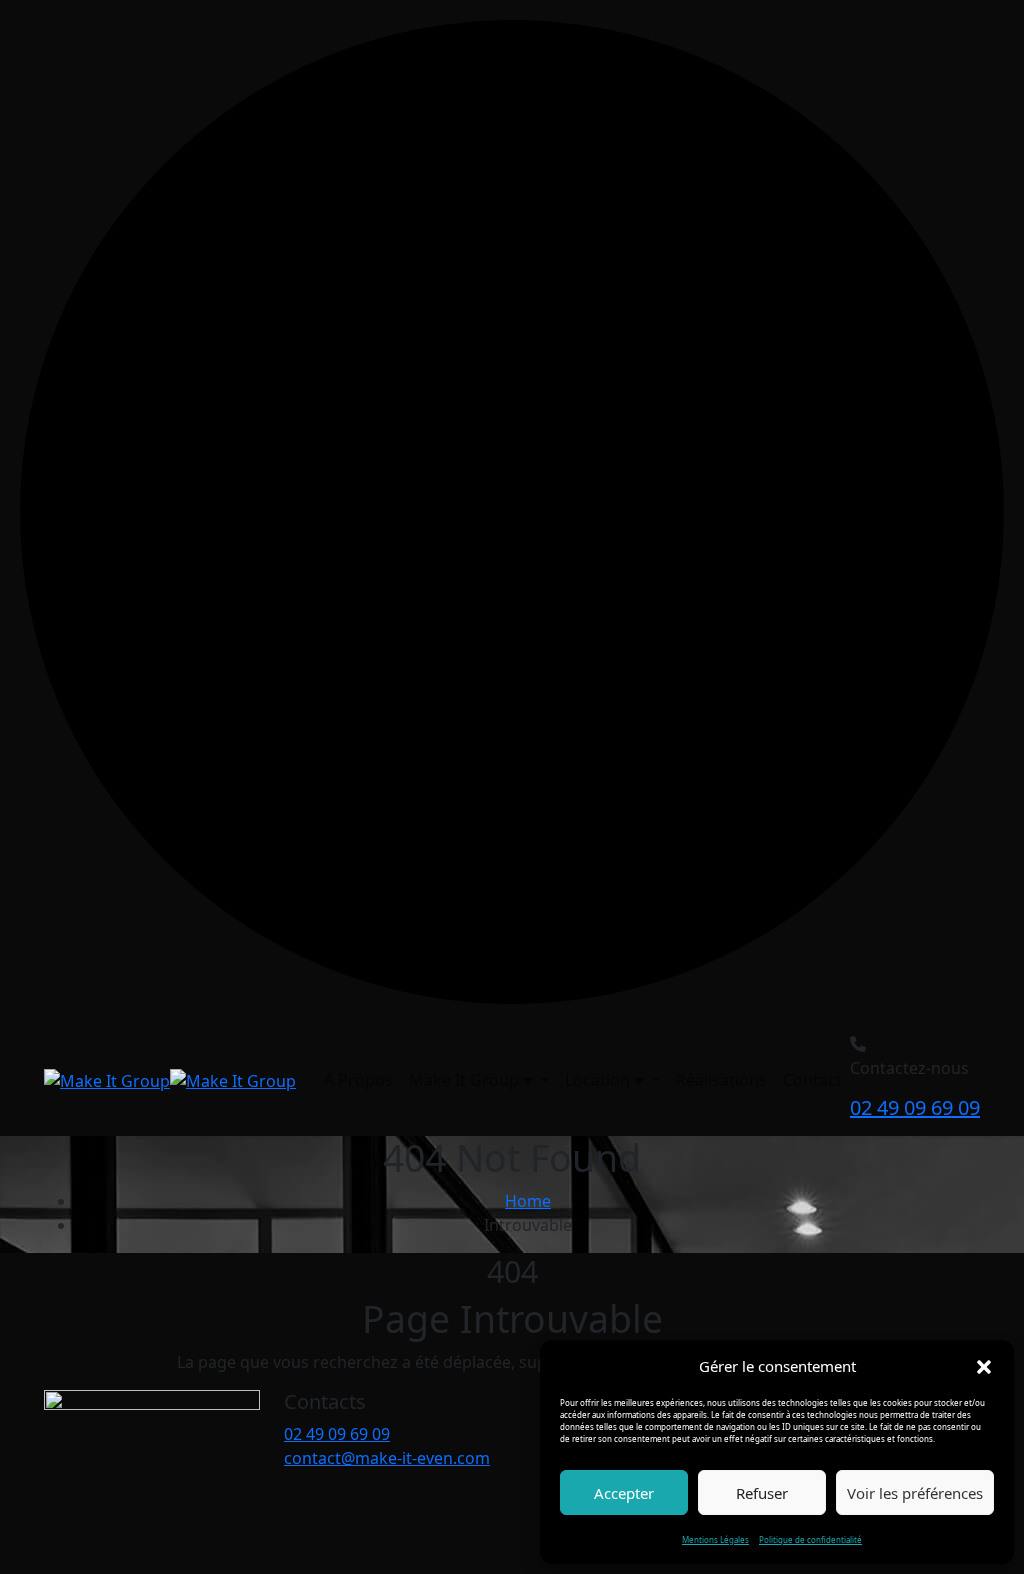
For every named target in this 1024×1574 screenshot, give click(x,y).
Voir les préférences (915, 1493)
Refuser (762, 1493)
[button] (984, 1366)
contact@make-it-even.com (387, 1458)
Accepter (624, 1493)
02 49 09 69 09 (915, 1107)
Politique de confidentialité (810, 1539)
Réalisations (721, 1080)
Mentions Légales (715, 1539)
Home (528, 1201)
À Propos (358, 1080)
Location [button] (599, 1080)
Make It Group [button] (466, 1080)
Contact (812, 1080)
